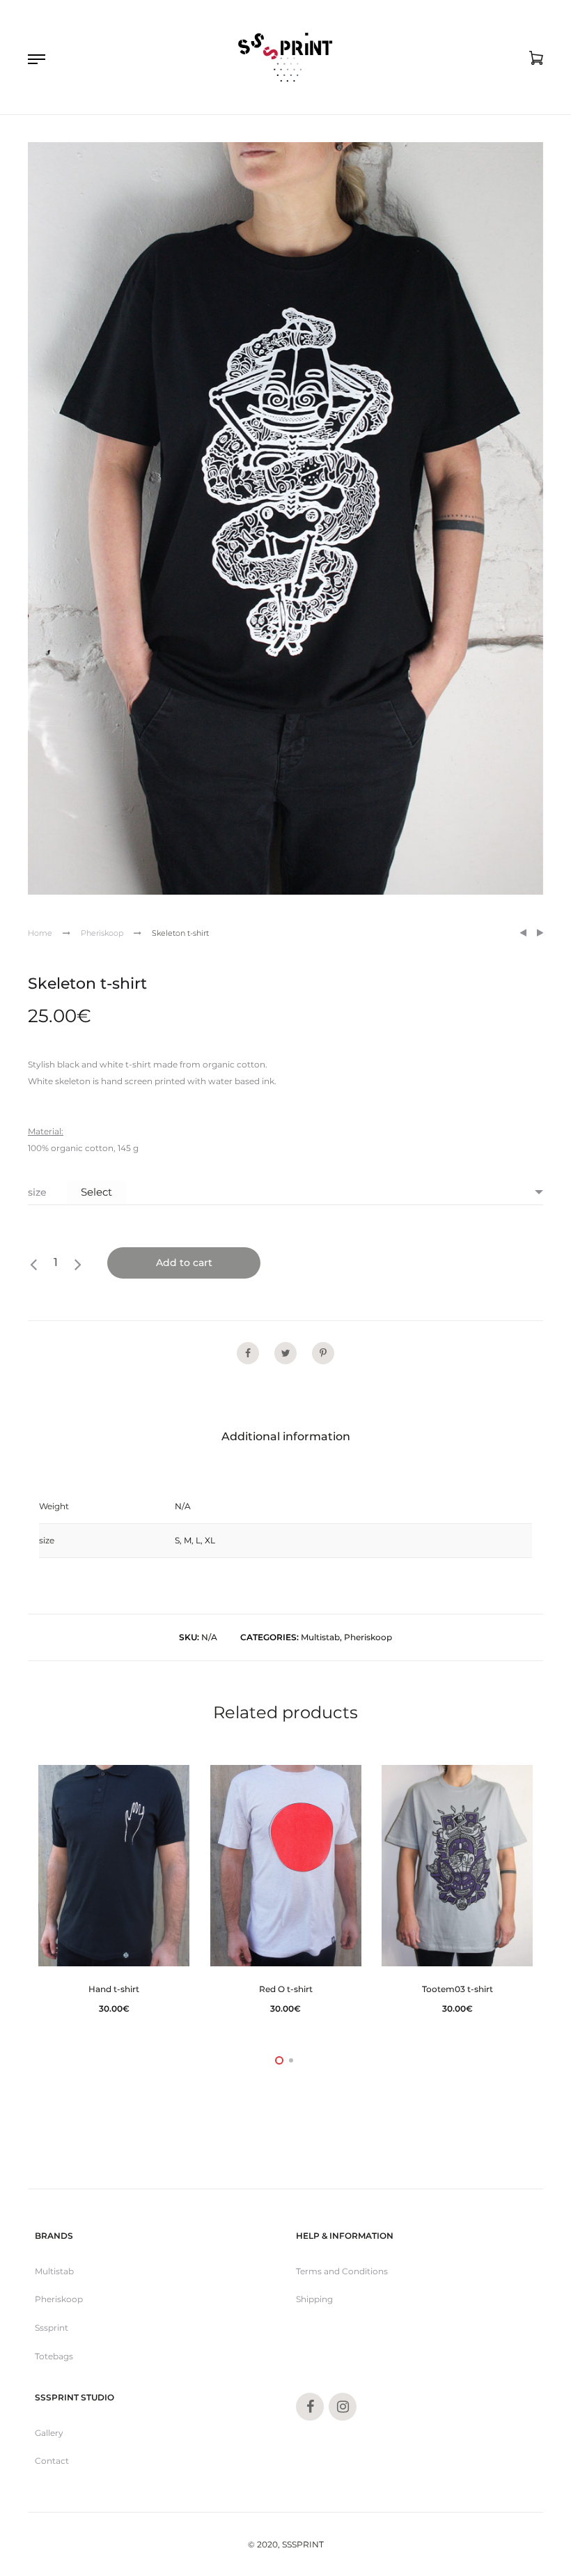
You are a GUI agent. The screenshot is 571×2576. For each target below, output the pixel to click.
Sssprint (52, 2328)
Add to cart (184, 1263)
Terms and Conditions (342, 2271)
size (37, 1192)
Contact (52, 2461)
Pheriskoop (102, 933)
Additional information (286, 1436)
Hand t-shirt (114, 1989)
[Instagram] (343, 2407)
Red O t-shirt (286, 1989)
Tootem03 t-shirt (457, 1989)
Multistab (320, 1637)
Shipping (314, 2299)
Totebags (54, 2356)
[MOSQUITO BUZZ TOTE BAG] (523, 933)
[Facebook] (310, 2407)
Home (40, 933)
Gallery (49, 2433)
